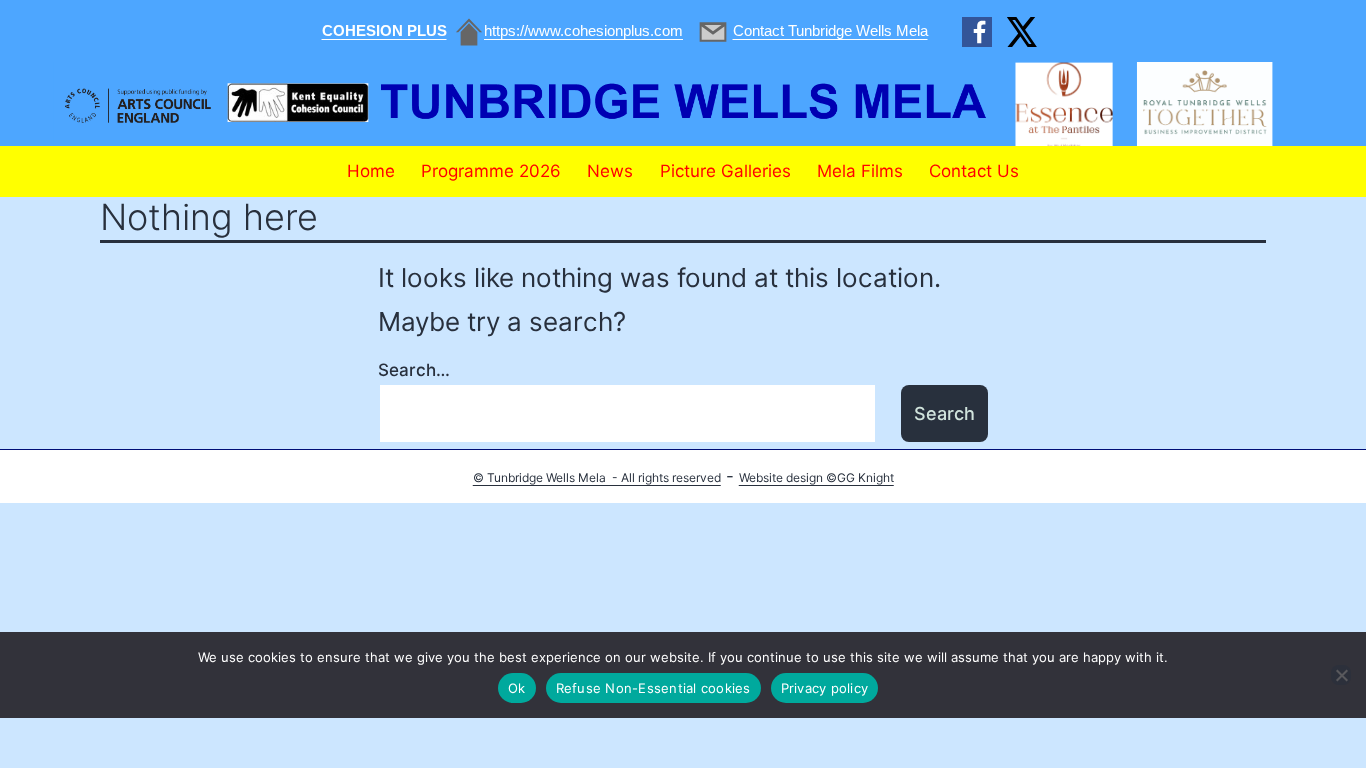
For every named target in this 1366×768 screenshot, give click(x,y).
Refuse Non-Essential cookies (653, 688)
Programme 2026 (491, 171)
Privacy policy (825, 688)
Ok (517, 688)
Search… (414, 370)
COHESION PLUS (384, 30)
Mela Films (860, 171)
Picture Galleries (725, 171)
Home (371, 171)
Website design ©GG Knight (816, 477)
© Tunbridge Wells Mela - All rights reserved (597, 477)
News (610, 171)
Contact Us (974, 171)
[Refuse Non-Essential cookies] (1341, 675)
